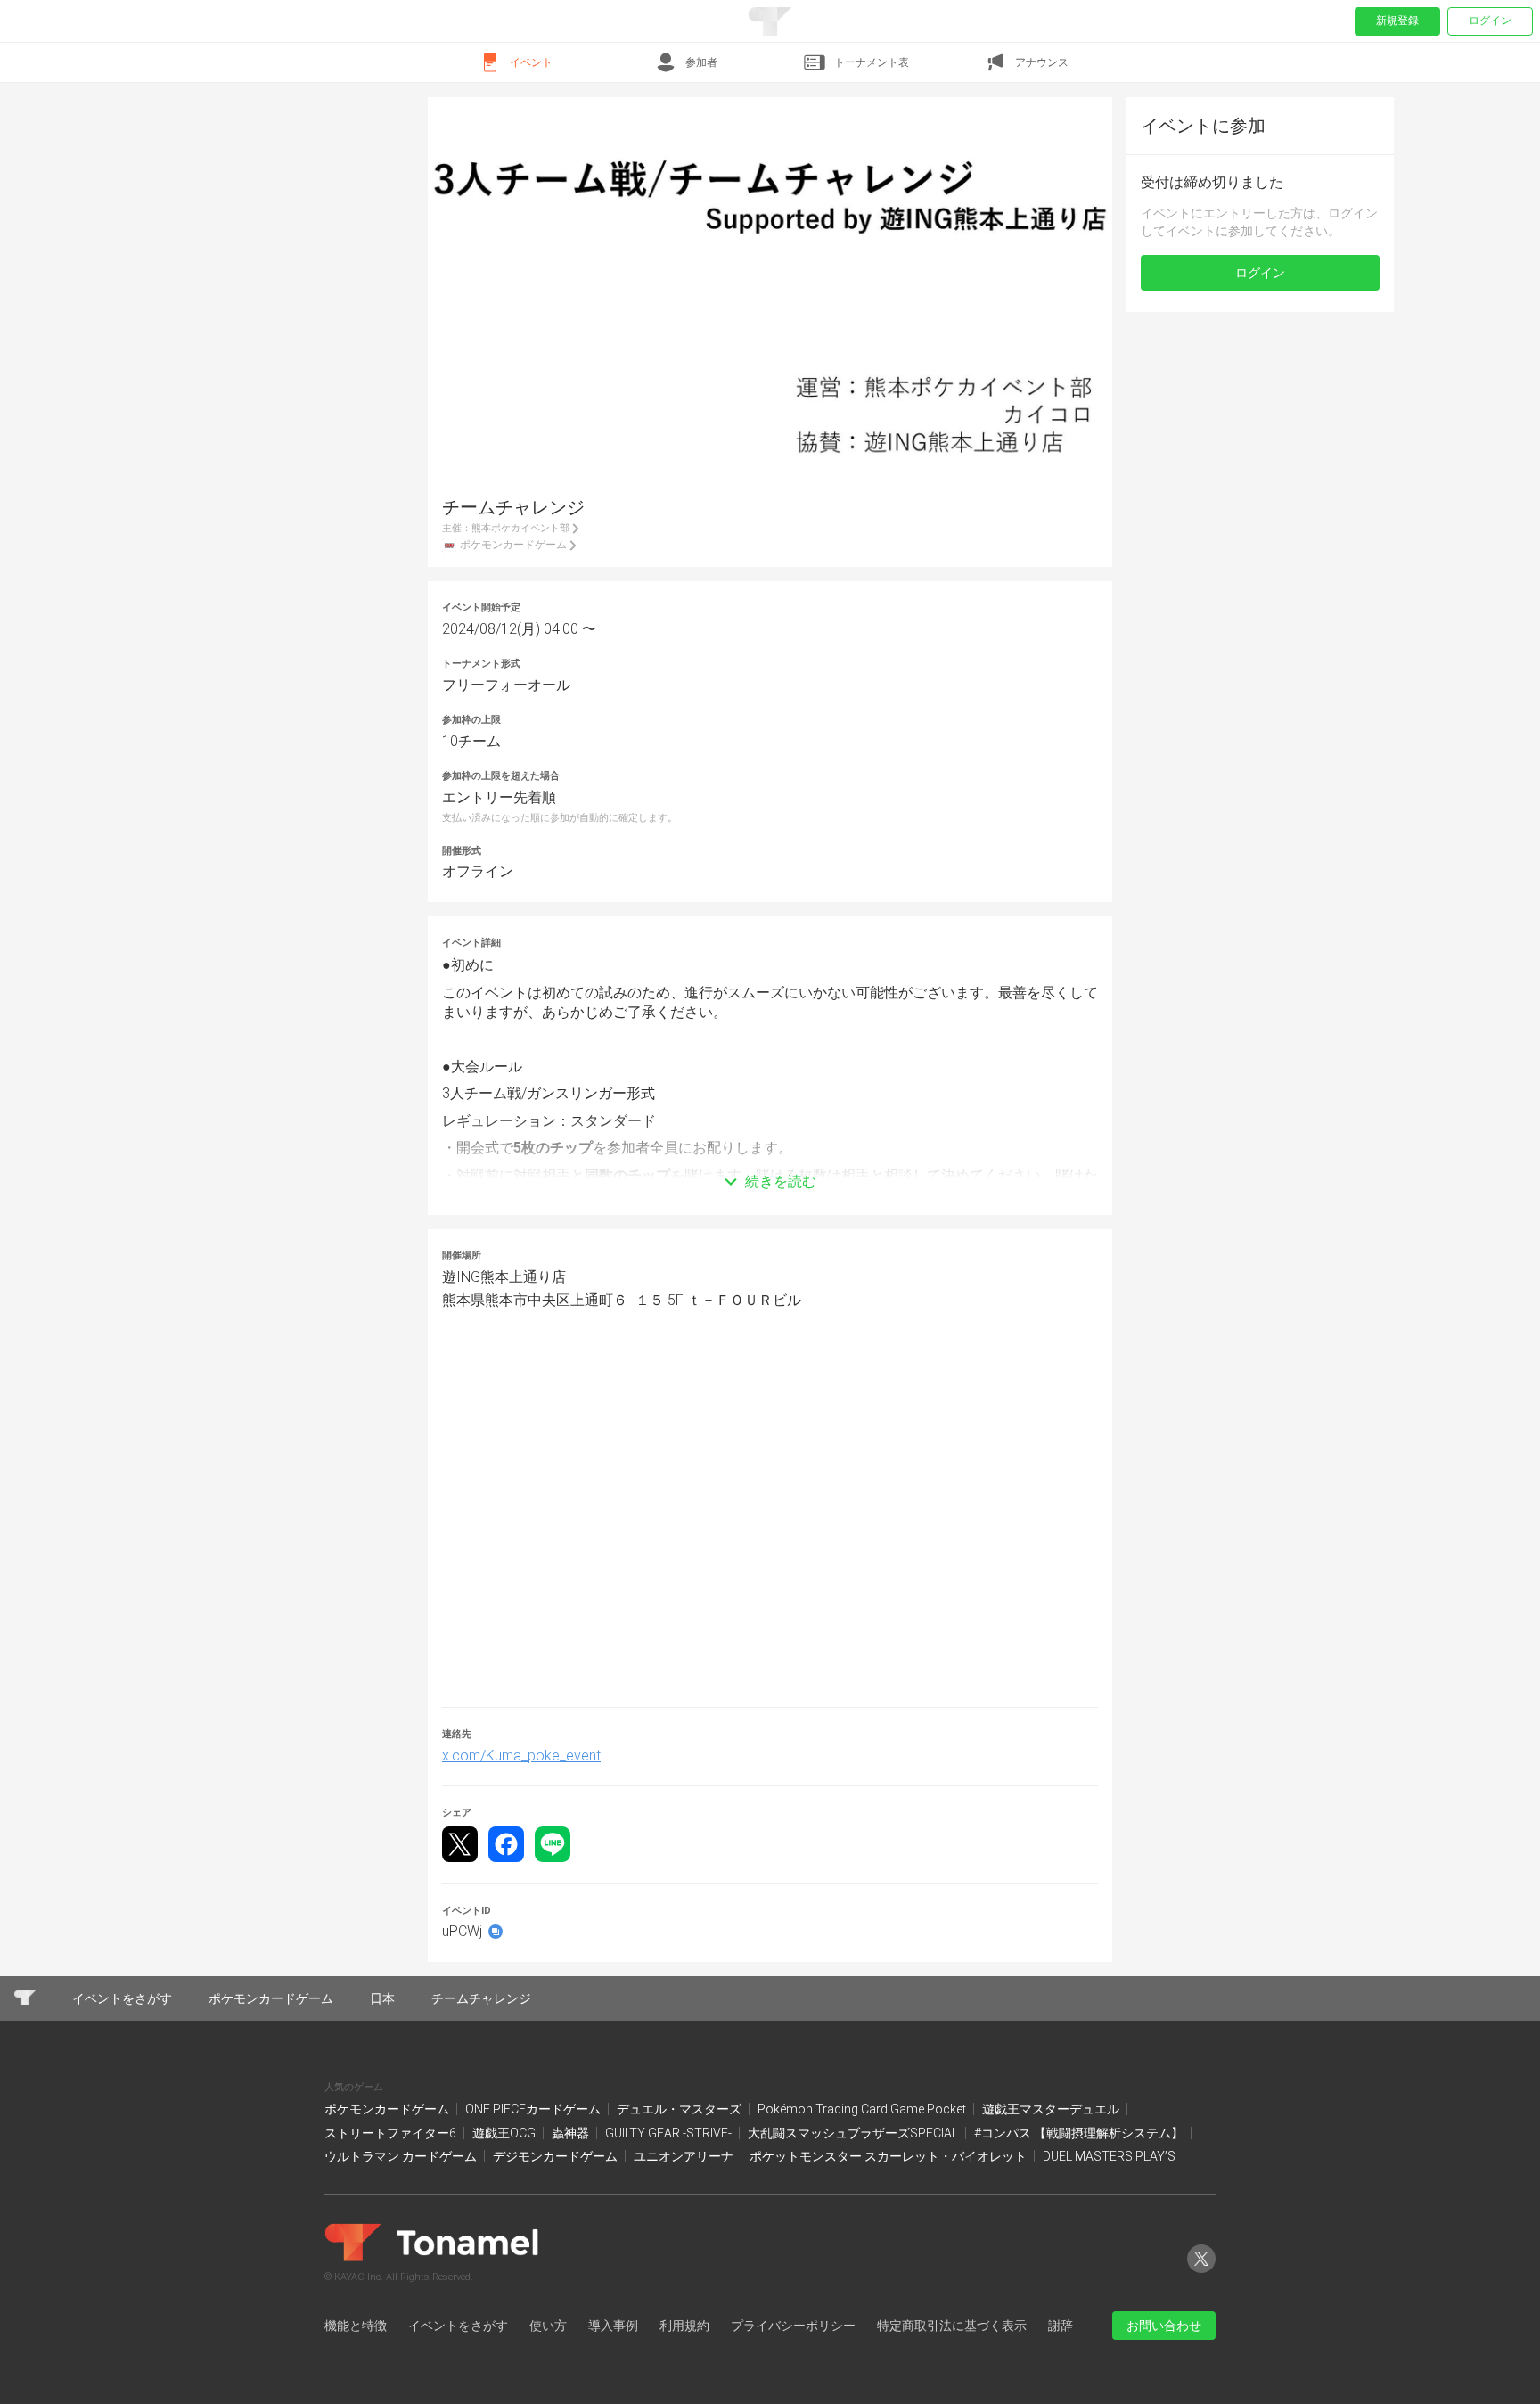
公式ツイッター (1201, 2273)
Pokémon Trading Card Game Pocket (863, 2109)
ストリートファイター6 (392, 2133)
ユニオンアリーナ (685, 2156)
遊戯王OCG (505, 2133)
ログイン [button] (1260, 273)
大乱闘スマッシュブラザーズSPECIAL (854, 2133)
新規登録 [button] (1397, 21)
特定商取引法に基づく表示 (952, 2326)
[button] (770, 1155)
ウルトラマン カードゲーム (402, 2156)
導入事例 (613, 2326)
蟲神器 (572, 2133)
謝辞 (1061, 2326)
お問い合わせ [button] (1164, 2326)
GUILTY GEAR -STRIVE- (670, 2133)
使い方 (548, 2326)
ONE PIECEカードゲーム (534, 2109)
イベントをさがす (458, 2326)
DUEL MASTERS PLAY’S (1109, 2156)
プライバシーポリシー (793, 2326)
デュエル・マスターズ (680, 2109)
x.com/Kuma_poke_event (521, 1756)
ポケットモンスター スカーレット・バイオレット (889, 2156)
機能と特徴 (356, 2326)
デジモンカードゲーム (557, 2156)
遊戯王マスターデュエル (1052, 2109)
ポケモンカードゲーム (388, 2109)
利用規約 (684, 2326)
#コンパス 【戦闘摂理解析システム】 (1080, 2133)
